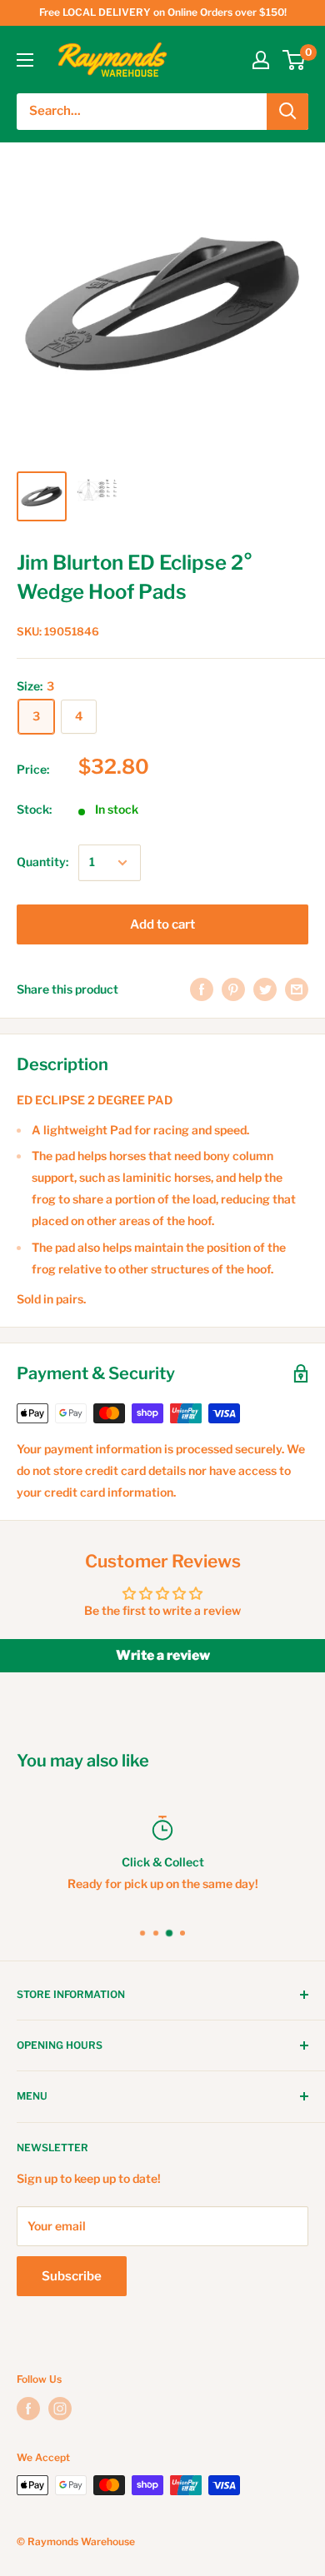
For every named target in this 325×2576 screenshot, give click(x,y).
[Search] (287, 112)
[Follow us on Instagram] (60, 2409)
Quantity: (42, 862)
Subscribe (72, 2276)
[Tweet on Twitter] (265, 989)
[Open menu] (25, 60)
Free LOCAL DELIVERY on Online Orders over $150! (163, 12)
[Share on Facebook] (202, 989)
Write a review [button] (163, 1655)
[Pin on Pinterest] (233, 989)
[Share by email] (297, 989)
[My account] (261, 60)
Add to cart (162, 924)
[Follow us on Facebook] (28, 2409)
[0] (295, 60)
